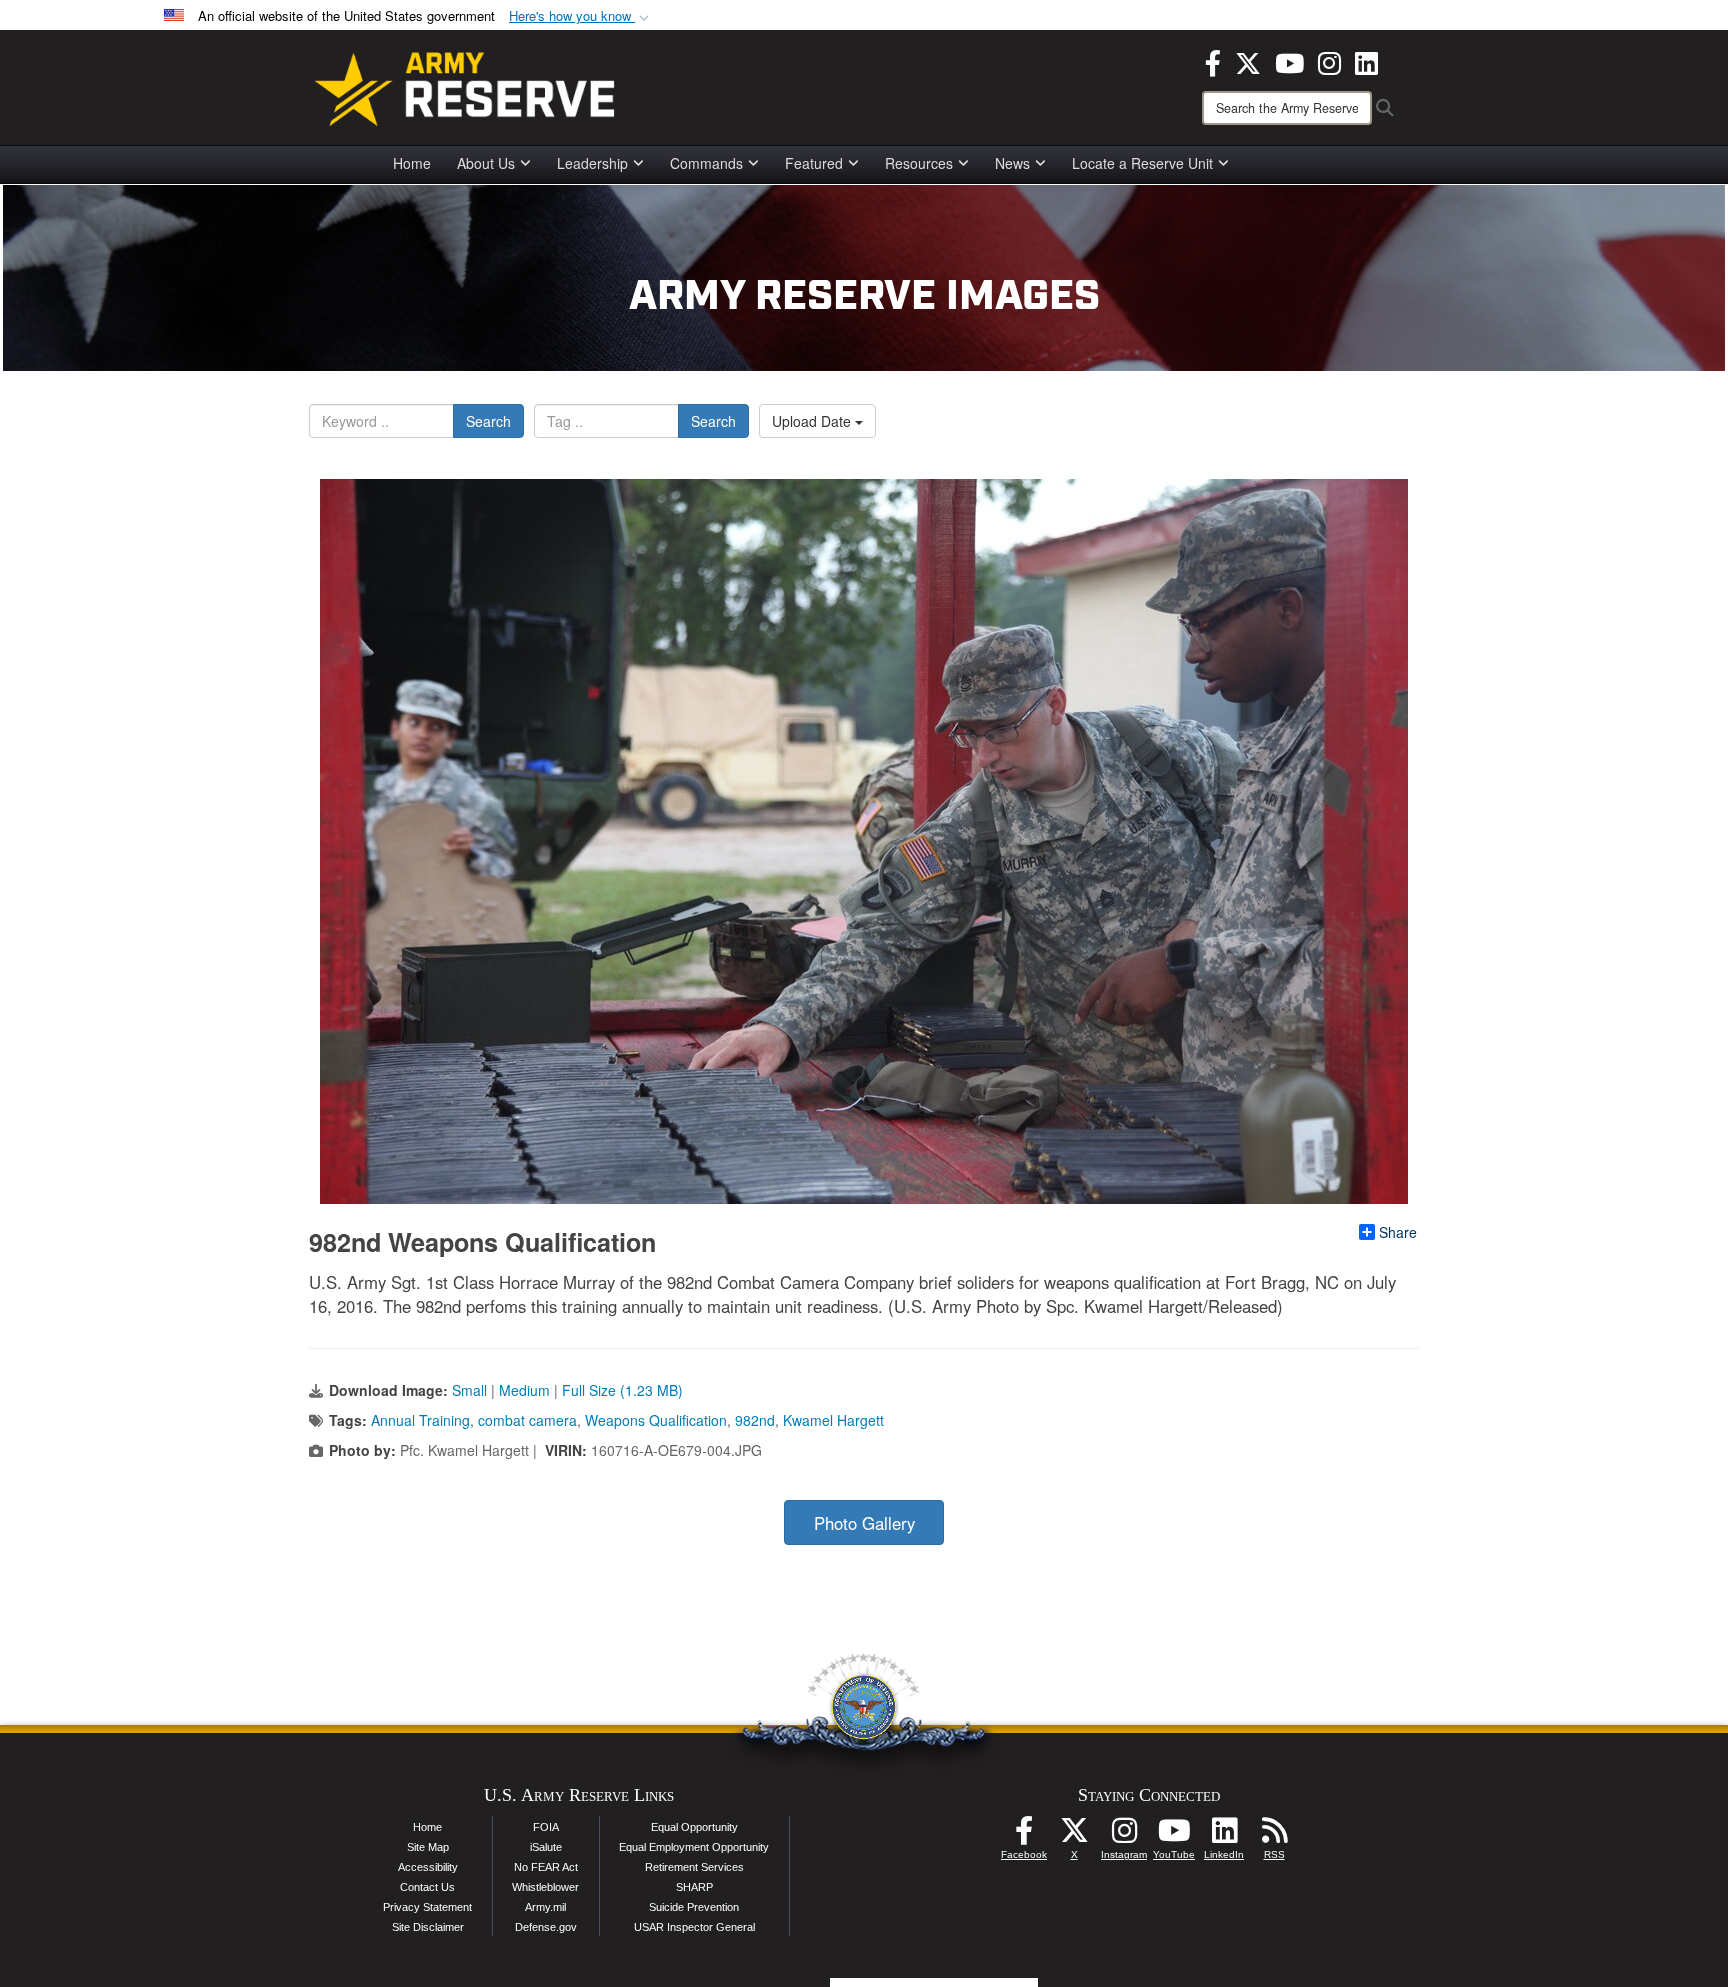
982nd (755, 1420)
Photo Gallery (864, 1523)
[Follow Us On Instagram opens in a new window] (1124, 1836)
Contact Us (427, 1887)
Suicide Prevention (694, 1907)
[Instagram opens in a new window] (1329, 61)
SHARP (694, 1887)
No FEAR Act (546, 1867)
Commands (706, 163)
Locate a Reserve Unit (1142, 163)
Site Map (428, 1847)
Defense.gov (546, 1927)
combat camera (527, 1420)
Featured (814, 163)
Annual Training (420, 1420)
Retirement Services (694, 1867)
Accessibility (428, 1867)
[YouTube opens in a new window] (1289, 61)
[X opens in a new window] (1248, 61)
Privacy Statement (427, 1907)
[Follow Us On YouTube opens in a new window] (1174, 1836)
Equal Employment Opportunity (694, 1847)
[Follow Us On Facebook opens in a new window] (1024, 1836)
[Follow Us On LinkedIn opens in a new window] (1224, 1836)
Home (412, 163)
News (1012, 163)
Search (488, 421)
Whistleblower (545, 1887)
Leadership (592, 163)
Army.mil (545, 1907)
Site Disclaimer (428, 1927)
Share (1398, 1232)
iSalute (546, 1847)
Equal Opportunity (694, 1827)
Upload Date (813, 421)
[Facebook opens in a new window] (1213, 61)
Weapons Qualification (656, 1420)
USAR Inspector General (694, 1927)
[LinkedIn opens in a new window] (1366, 61)
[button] (581, 16)
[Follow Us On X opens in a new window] (1074, 1836)
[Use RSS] (1274, 1836)
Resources (919, 163)
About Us (486, 163)
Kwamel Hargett (833, 1420)
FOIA (546, 1827)
